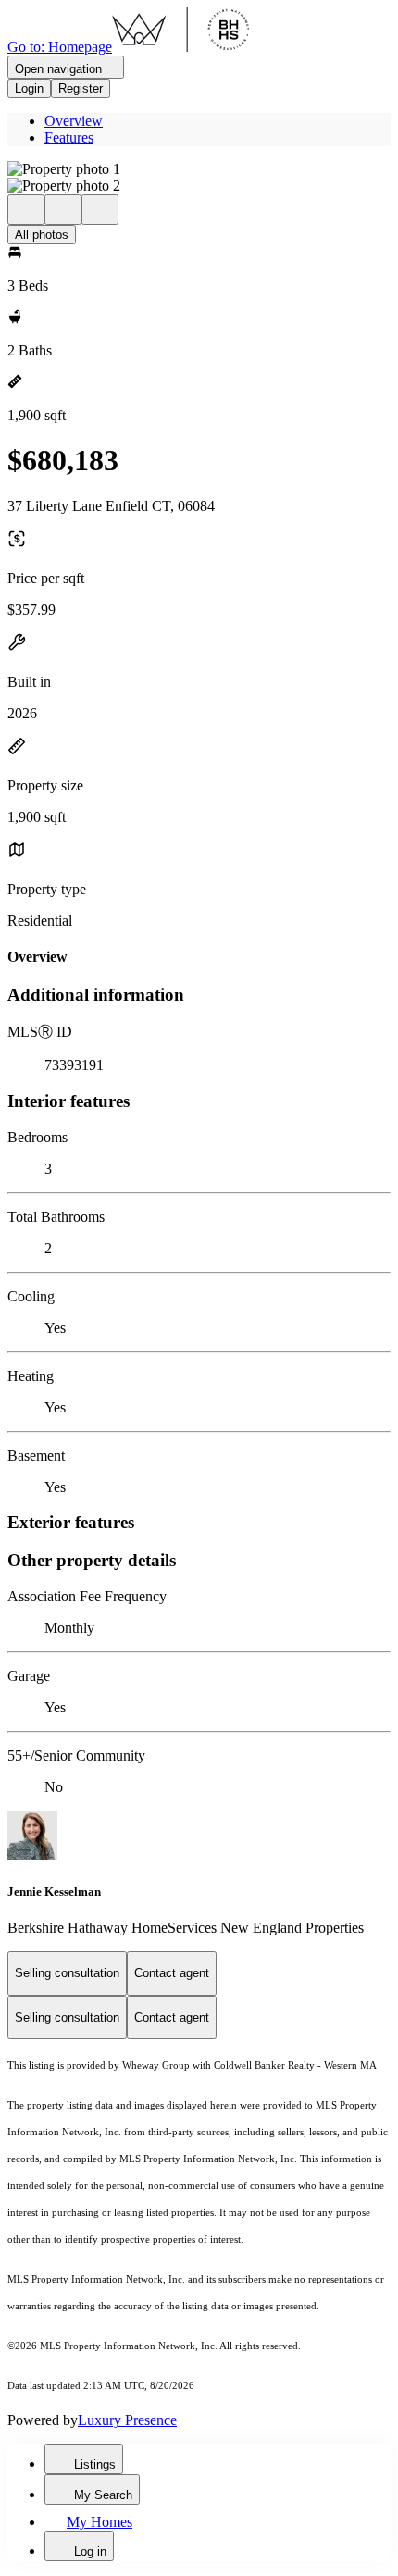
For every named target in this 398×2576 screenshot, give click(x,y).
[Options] (26, 210)
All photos (42, 235)
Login (29, 88)
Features (69, 137)
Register (81, 88)
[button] (199, 169)
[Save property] (63, 210)
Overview (74, 121)
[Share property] (100, 210)
